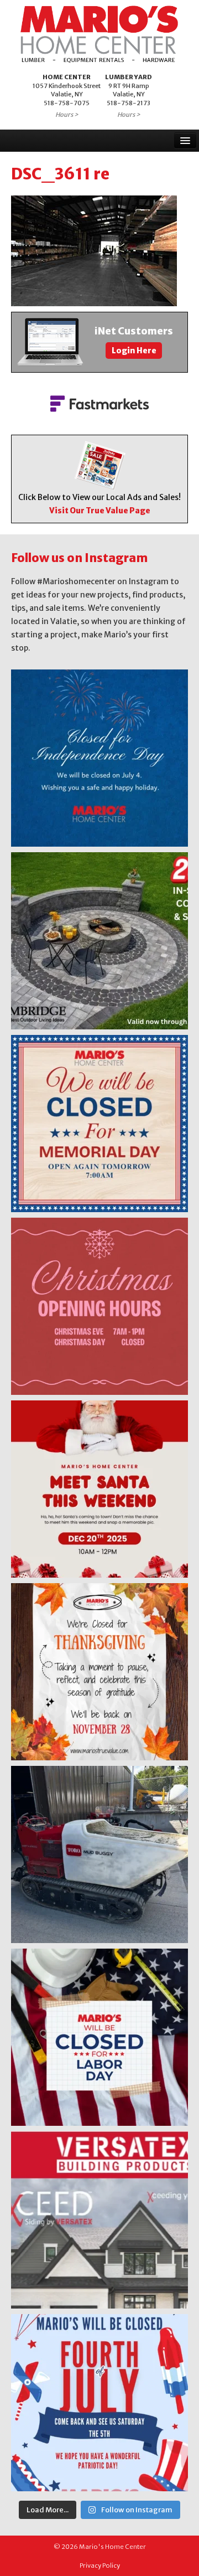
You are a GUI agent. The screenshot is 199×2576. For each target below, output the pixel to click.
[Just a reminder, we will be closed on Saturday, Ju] (99, 758)
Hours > (67, 115)
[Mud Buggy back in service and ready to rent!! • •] (99, 1854)
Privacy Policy (100, 2565)
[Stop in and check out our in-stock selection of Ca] (99, 941)
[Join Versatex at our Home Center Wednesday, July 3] (99, 2220)
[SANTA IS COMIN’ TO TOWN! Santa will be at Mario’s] (99, 1489)
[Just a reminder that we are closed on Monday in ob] (99, 2037)
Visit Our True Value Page (100, 511)
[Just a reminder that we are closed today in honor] (99, 1124)
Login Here (134, 351)
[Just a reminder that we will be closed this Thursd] (99, 1672)
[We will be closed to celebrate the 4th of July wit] (99, 2403)
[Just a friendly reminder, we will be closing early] (99, 1306)
